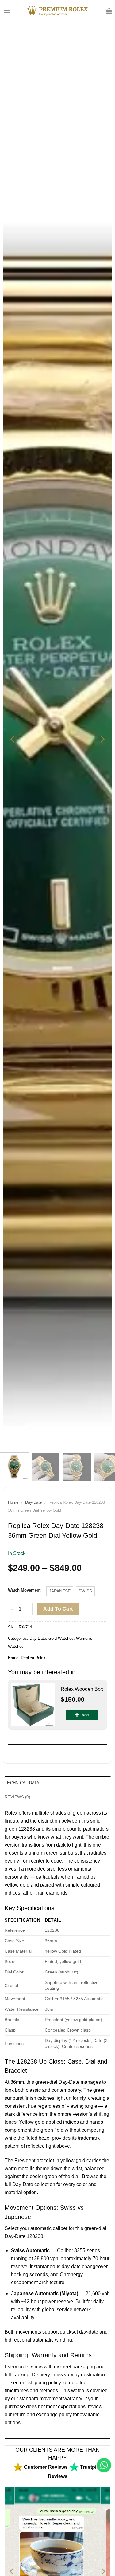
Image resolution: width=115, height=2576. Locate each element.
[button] (7, 11)
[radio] (60, 1591)
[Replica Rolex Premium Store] (57, 11)
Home (13, 1502)
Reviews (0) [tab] (17, 1797)
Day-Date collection (34, 2184)
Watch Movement (24, 1590)
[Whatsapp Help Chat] (104, 2465)
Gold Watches (61, 1638)
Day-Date (33, 1502)
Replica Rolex (33, 1658)
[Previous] (13, 739)
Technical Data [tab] (22, 1783)
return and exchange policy (42, 2415)
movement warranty (61, 2399)
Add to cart (58, 1609)
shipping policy (45, 2383)
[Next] (102, 739)
